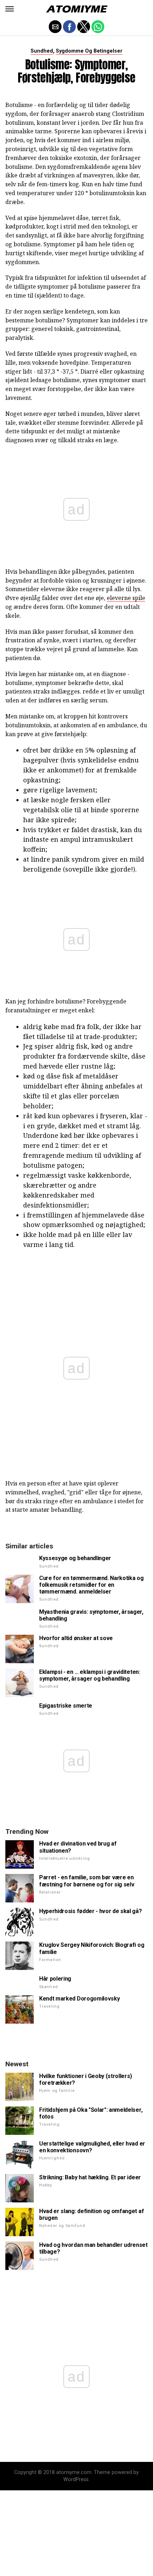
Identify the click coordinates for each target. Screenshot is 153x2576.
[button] (10, 9)
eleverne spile (126, 598)
